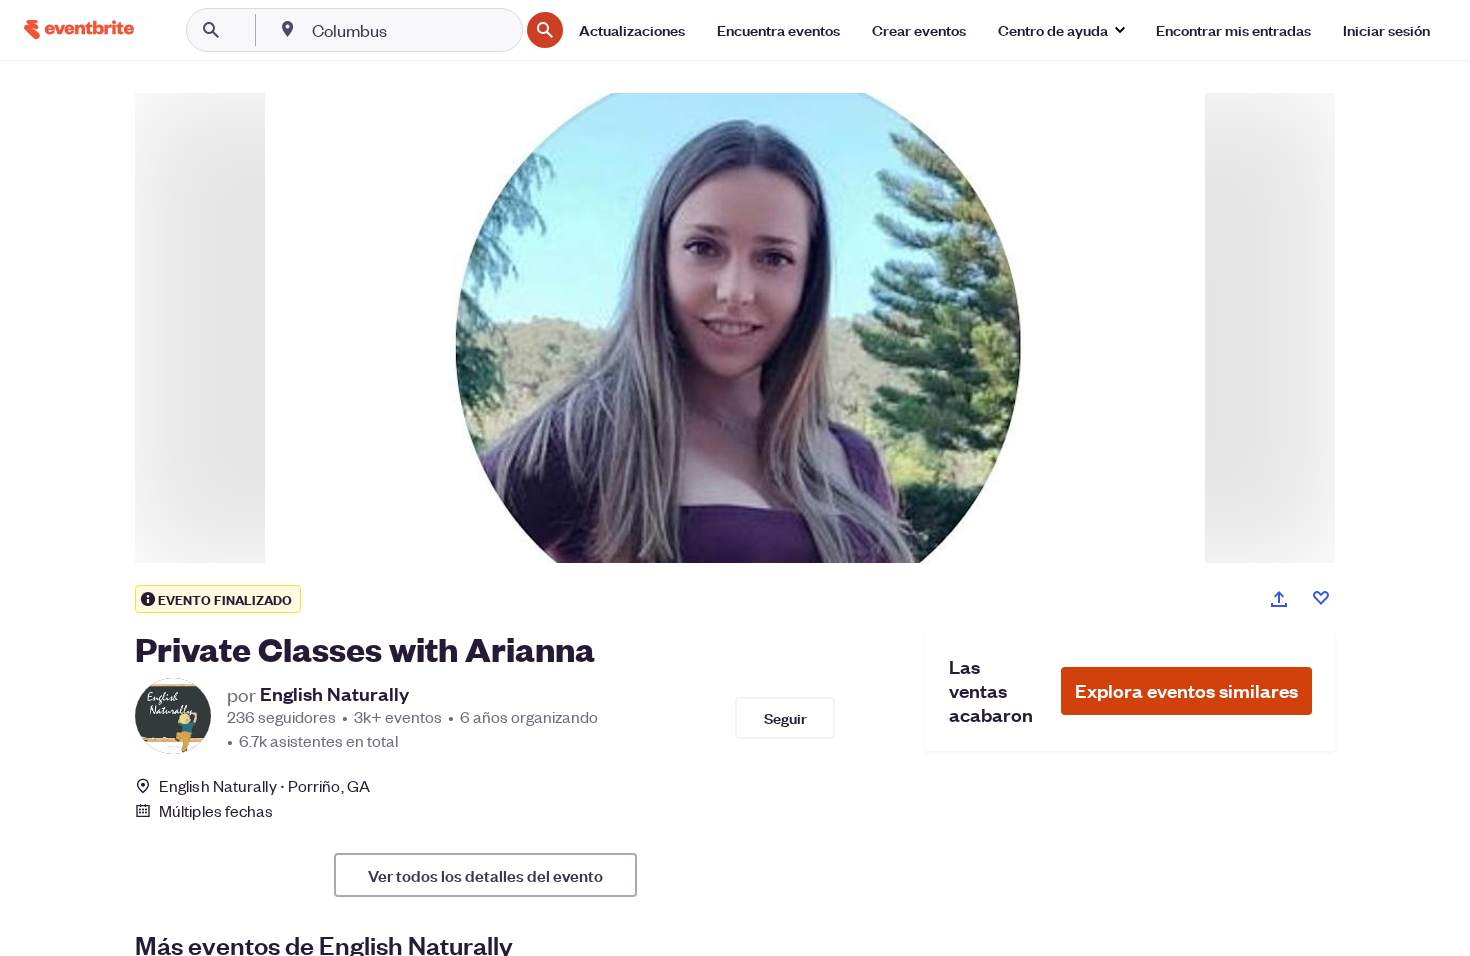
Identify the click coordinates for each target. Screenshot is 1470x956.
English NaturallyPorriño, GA (264, 785)
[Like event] (1321, 598)
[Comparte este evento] (1279, 599)
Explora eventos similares (1186, 690)
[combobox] (413, 30)
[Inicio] (79, 29)
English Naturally (334, 694)
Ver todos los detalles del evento (485, 875)
